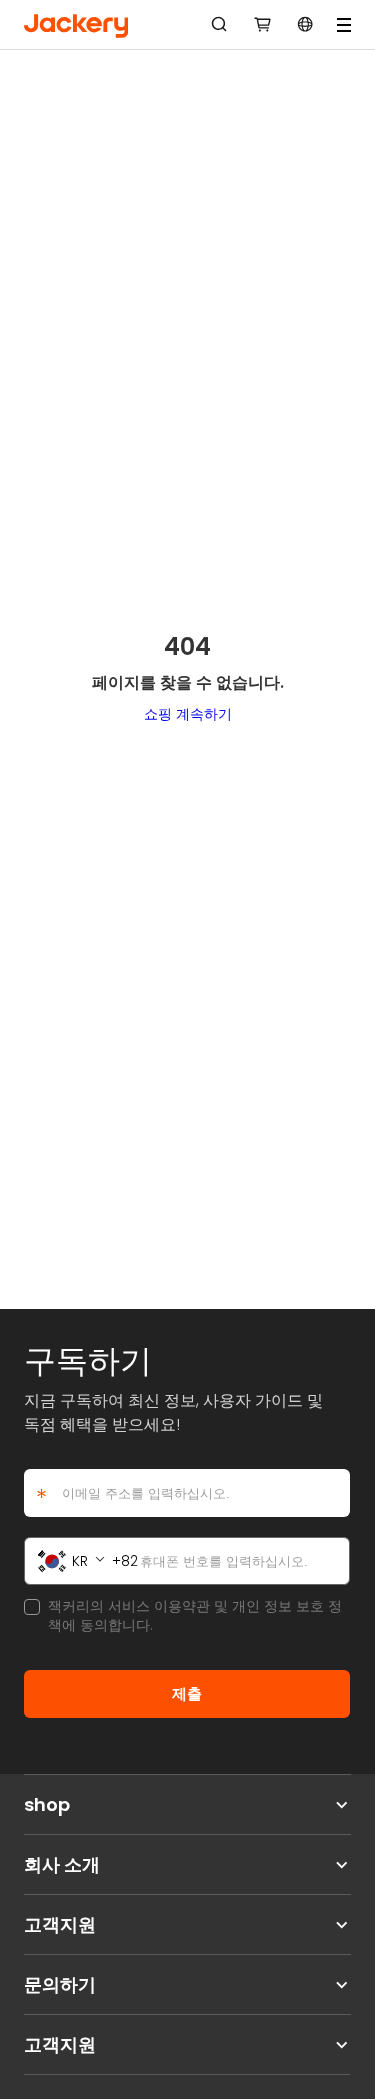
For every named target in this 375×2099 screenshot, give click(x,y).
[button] (263, 25)
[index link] (76, 25)
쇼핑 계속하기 (188, 714)
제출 (187, 1693)
